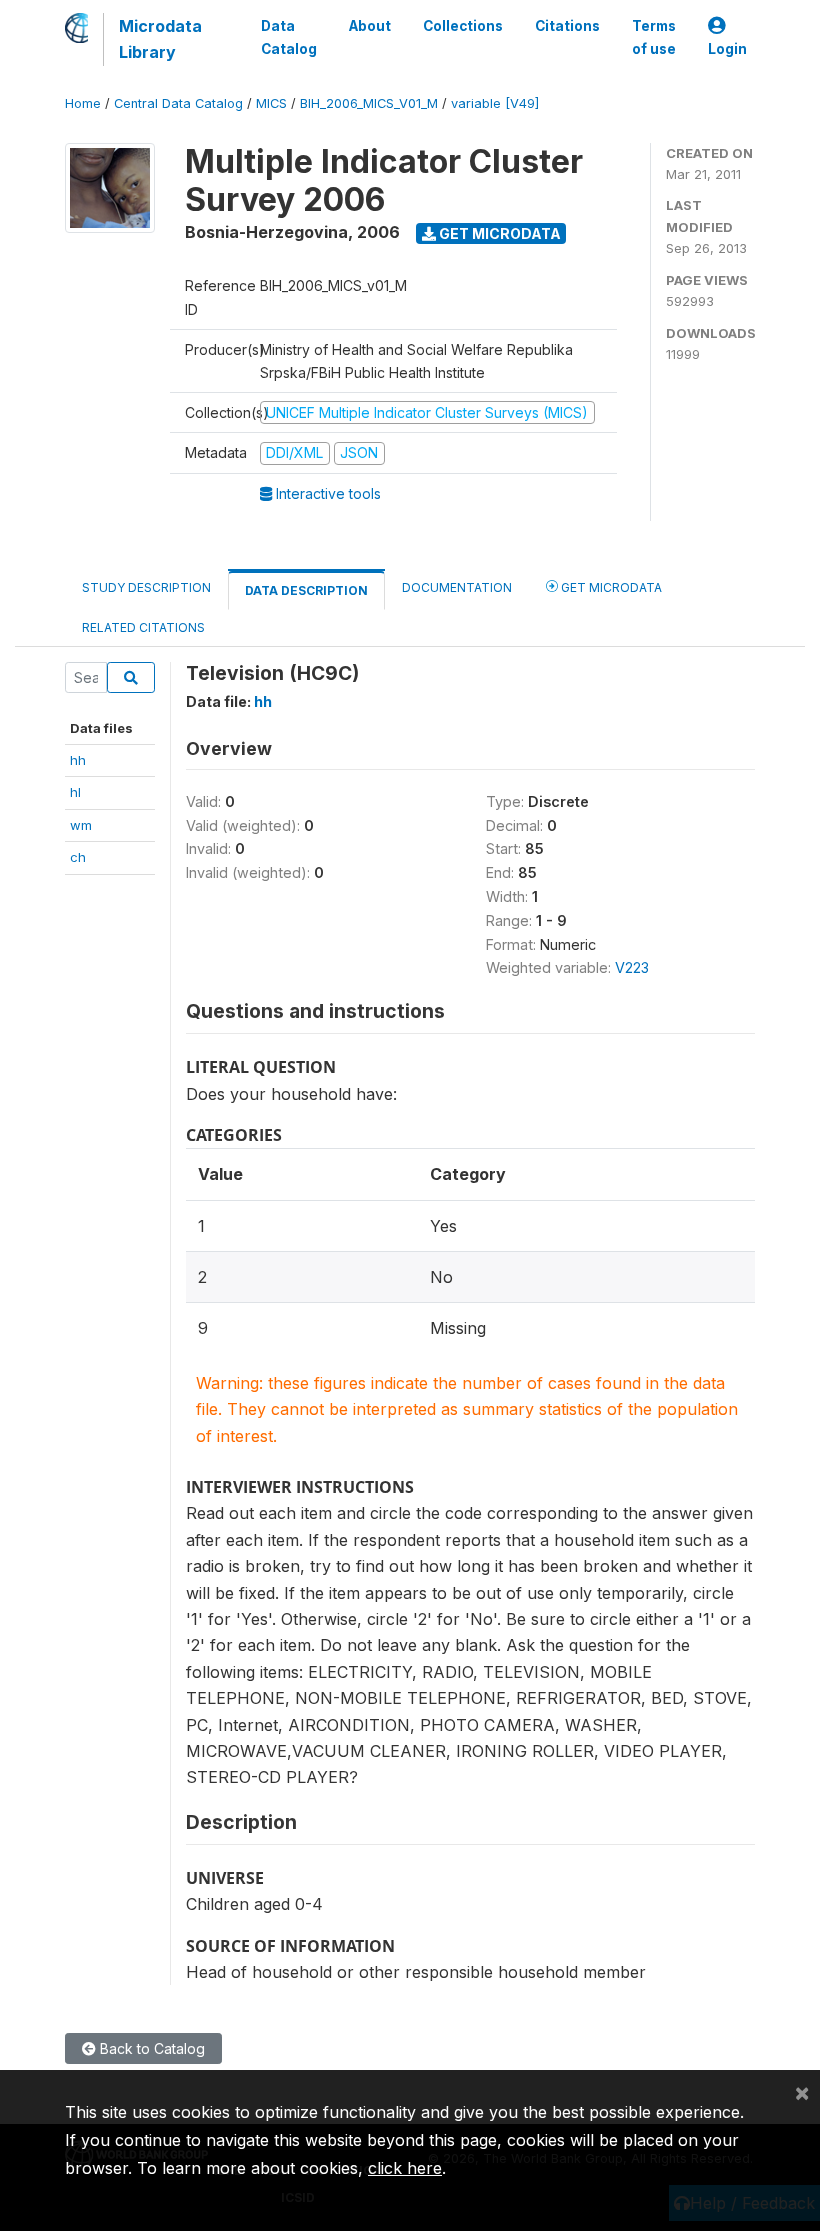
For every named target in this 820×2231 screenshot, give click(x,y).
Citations (567, 26)
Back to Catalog (150, 2048)
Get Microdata (498, 233)
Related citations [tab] (143, 627)
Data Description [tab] (306, 590)
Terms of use (654, 37)
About (370, 26)
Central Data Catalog (178, 103)
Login (727, 49)
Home (83, 103)
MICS (271, 103)
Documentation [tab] (457, 587)
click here (405, 2168)
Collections (463, 26)
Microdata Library (160, 39)
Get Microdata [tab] (610, 587)
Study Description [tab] (146, 587)
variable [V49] (495, 103)
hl (75, 792)
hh (78, 760)
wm (81, 825)
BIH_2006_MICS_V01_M (369, 103)
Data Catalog (289, 37)
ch (78, 857)
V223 (632, 967)
